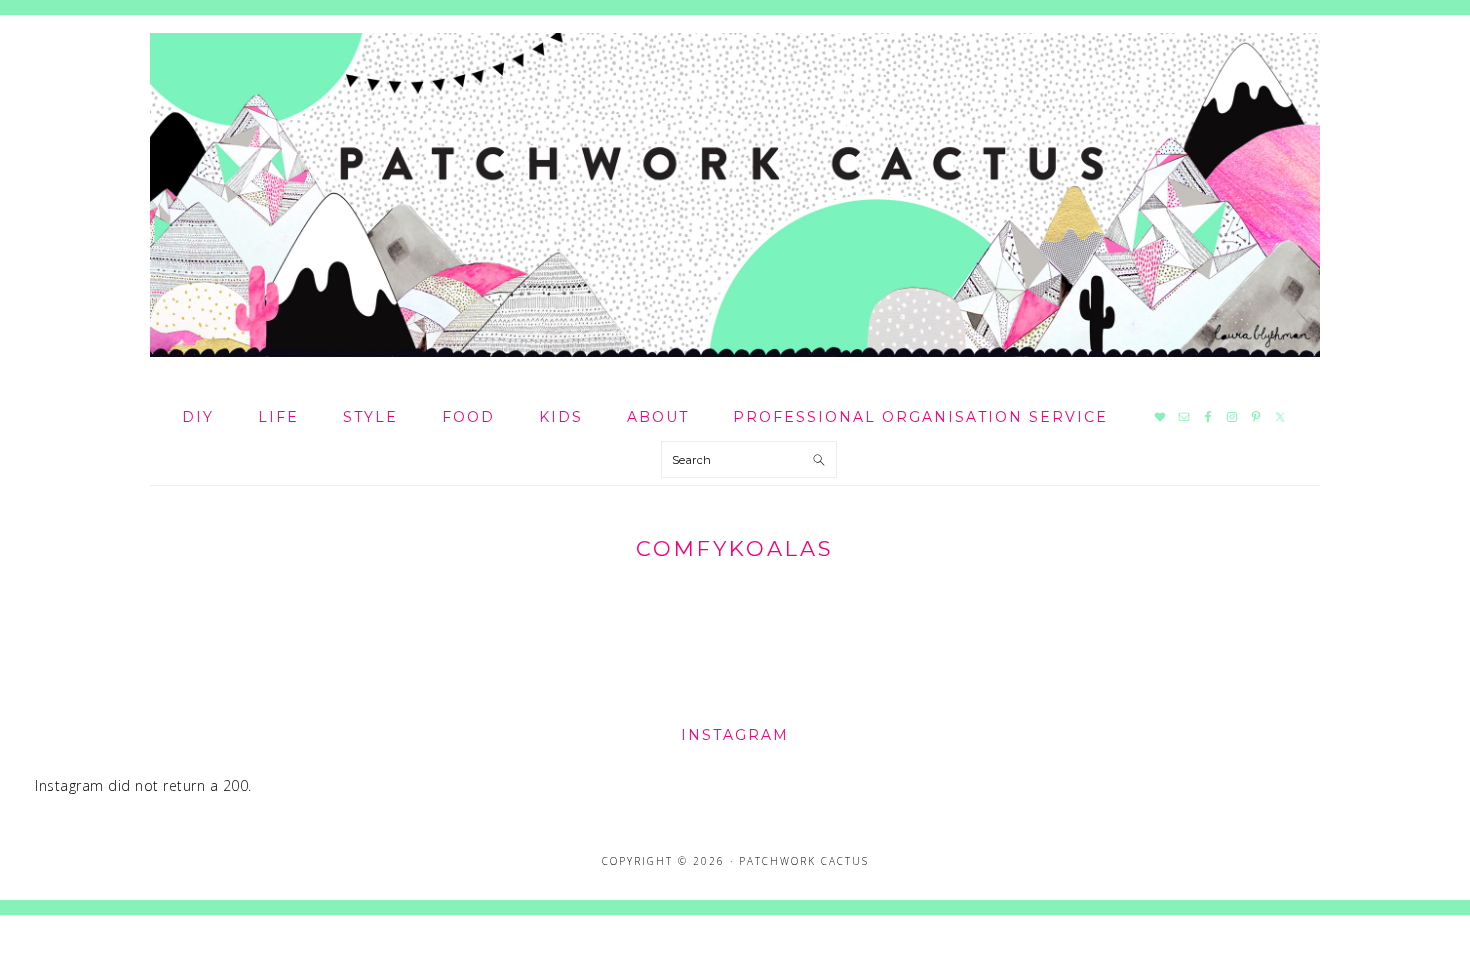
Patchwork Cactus (735, 195)
